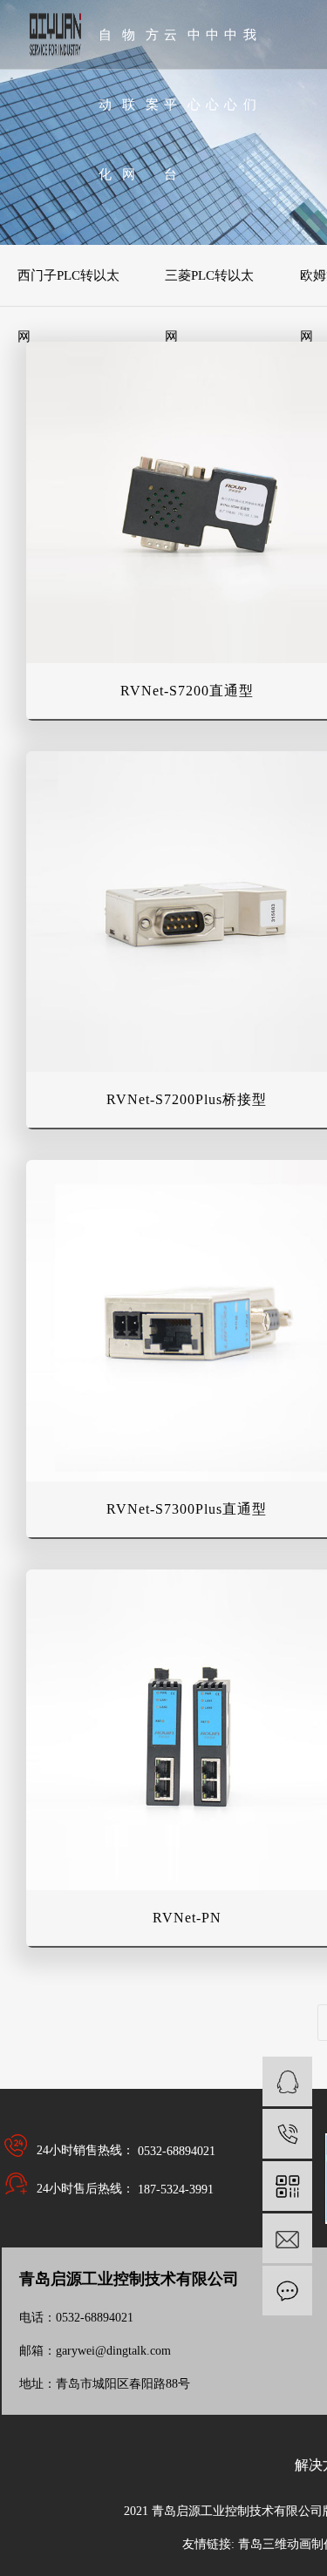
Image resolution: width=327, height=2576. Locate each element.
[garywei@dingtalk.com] (287, 2238)
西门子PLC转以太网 (68, 287)
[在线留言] (287, 2291)
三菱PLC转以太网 (209, 287)
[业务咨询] (287, 2081)
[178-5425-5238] (287, 2134)
